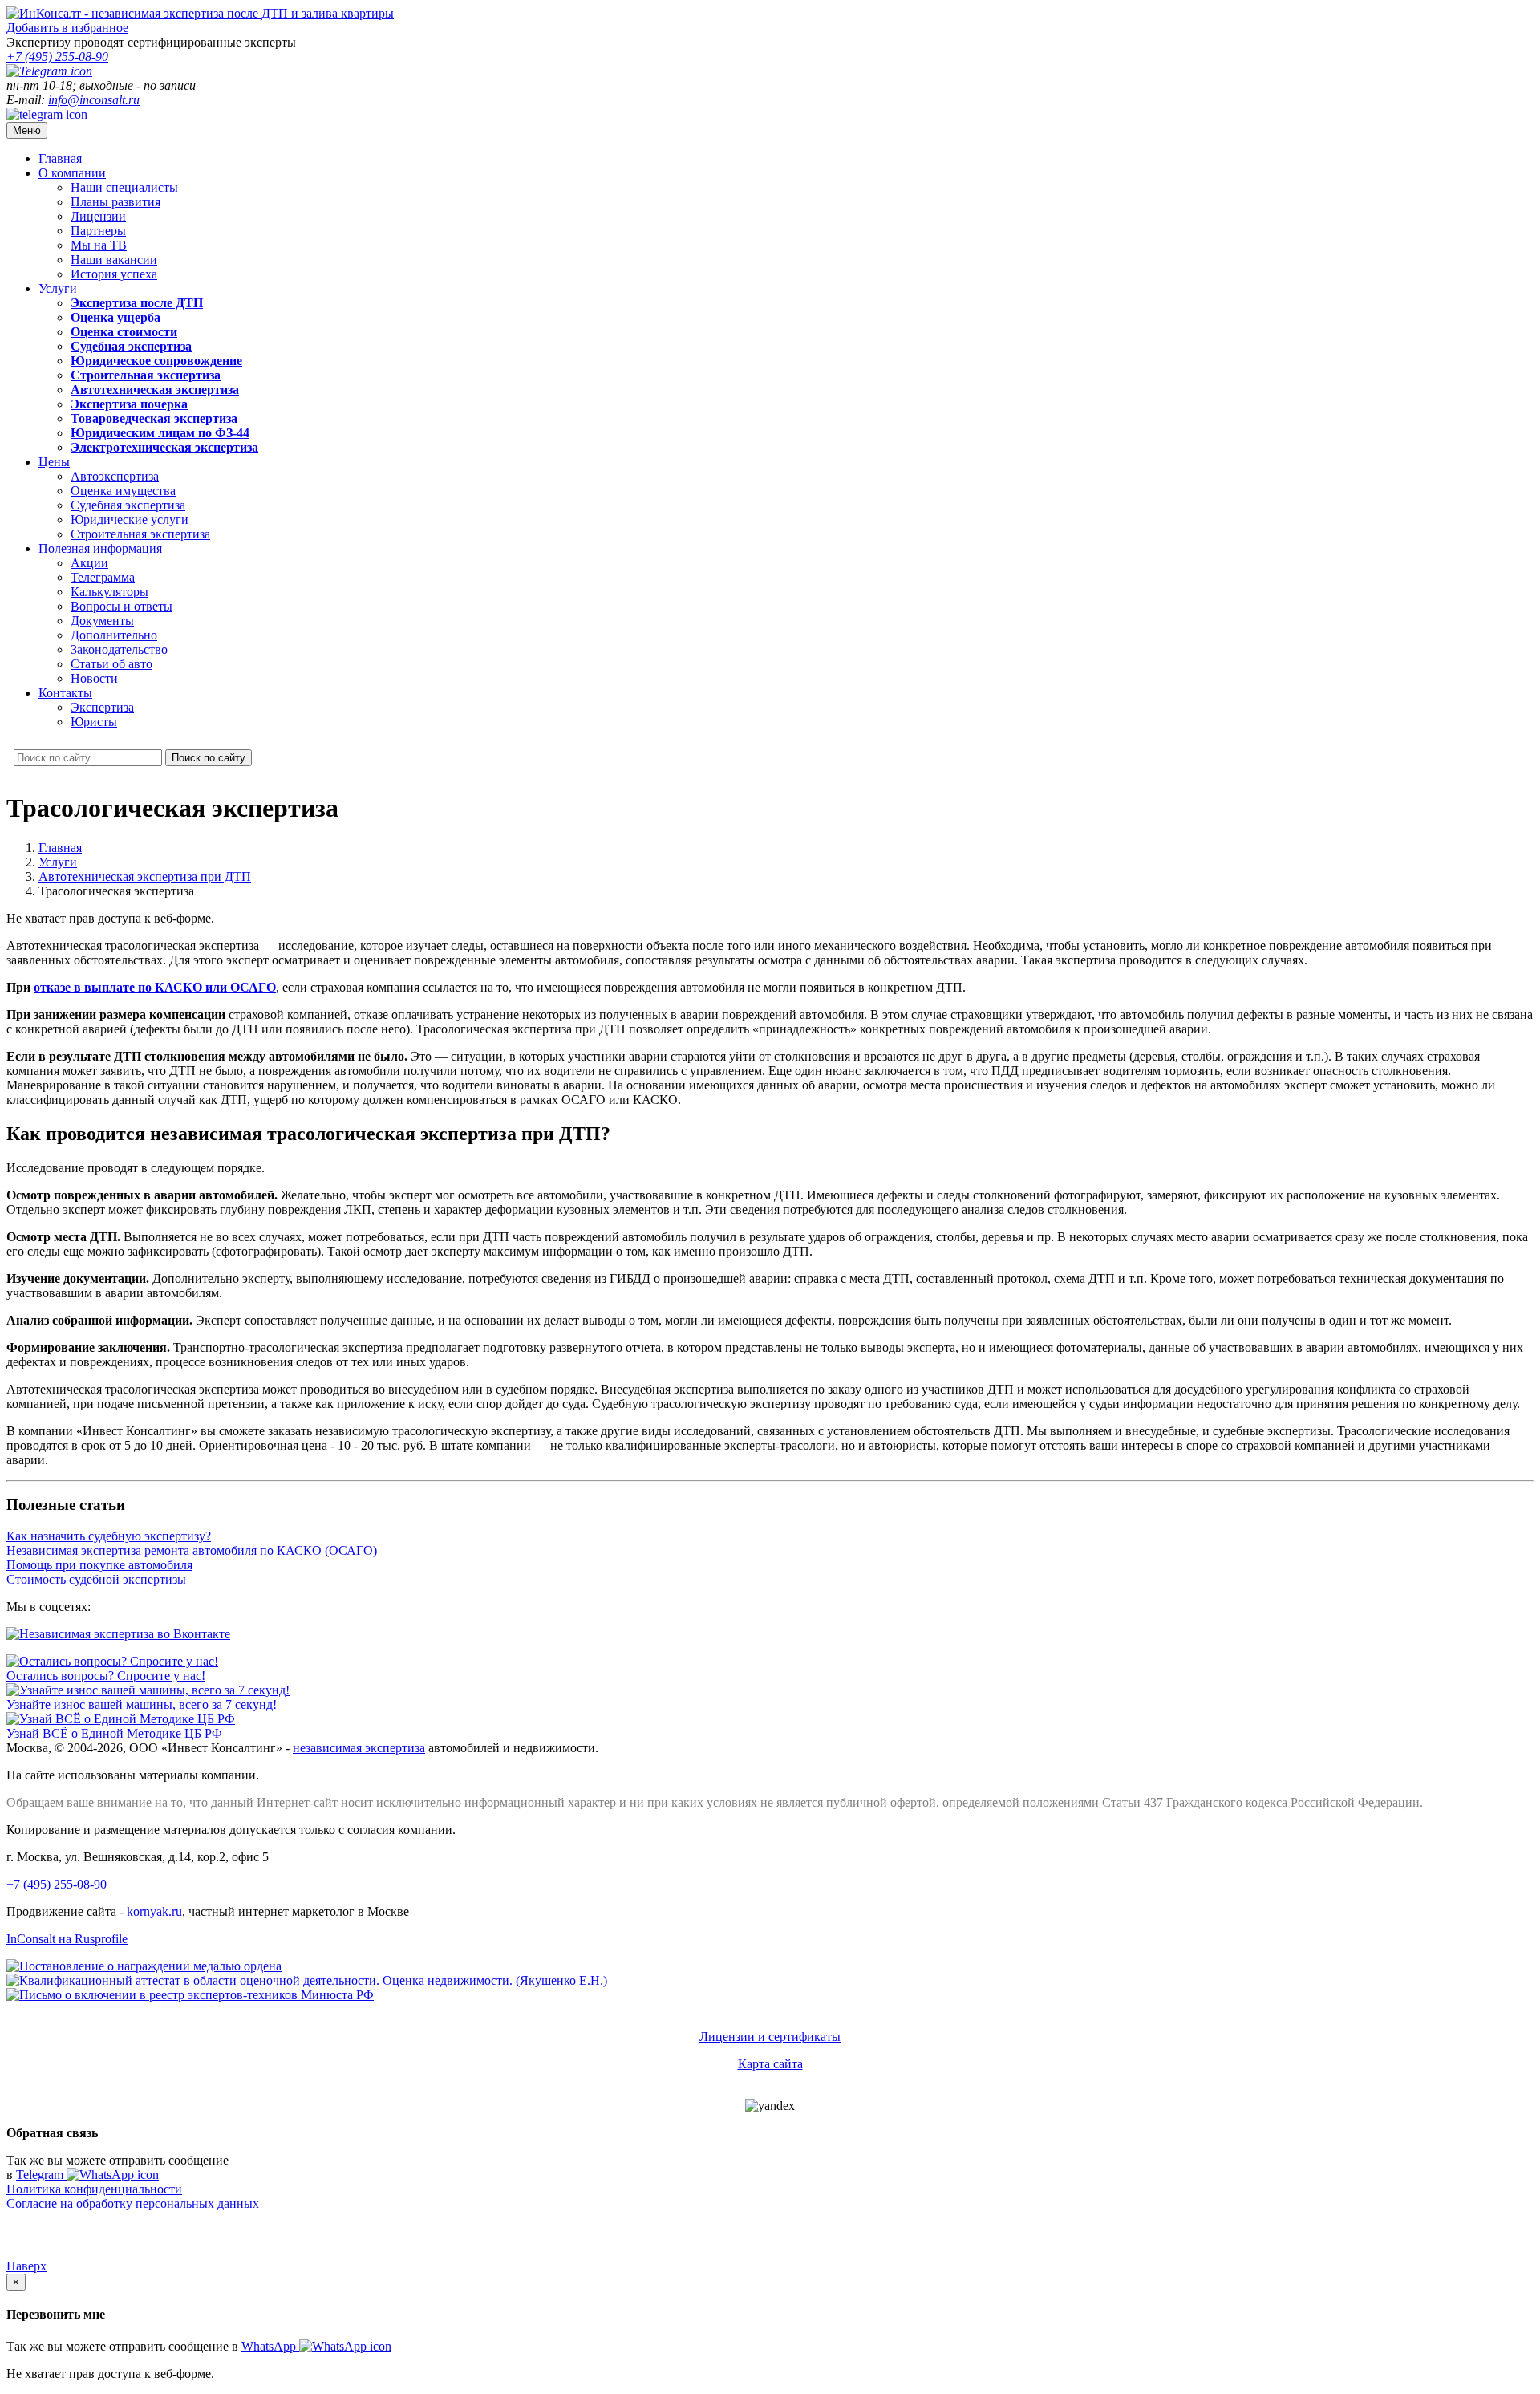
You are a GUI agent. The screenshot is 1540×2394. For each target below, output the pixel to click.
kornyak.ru (154, 1911)
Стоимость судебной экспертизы (96, 1579)
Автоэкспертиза (115, 476)
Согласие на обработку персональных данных (133, 2203)
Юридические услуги (130, 519)
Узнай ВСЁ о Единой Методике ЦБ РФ (114, 1733)
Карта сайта (770, 2064)
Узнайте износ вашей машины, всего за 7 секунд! (142, 1704)
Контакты (65, 693)
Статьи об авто (111, 664)
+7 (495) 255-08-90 (57, 1884)
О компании (72, 173)
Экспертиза (102, 707)
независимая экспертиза (359, 1748)
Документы (102, 621)
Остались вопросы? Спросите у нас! (106, 1676)
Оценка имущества (123, 491)
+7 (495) (57, 57)
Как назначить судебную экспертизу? (109, 1536)
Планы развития (115, 202)
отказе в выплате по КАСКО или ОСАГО (155, 987)
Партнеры (98, 231)
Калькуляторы (109, 592)
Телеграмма (103, 577)
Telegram (41, 2175)
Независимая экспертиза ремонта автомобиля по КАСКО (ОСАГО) (192, 1550)
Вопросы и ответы (122, 606)
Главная (60, 158)
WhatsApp (270, 2346)
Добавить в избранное (67, 28)
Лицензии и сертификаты (770, 2037)
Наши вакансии (114, 260)
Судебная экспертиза (128, 505)
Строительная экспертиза (140, 534)
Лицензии (98, 216)
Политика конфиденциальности (94, 2189)
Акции (89, 563)
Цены (54, 462)
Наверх (26, 2266)
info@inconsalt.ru (94, 100)
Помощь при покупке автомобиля (99, 1565)
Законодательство (119, 649)
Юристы (94, 722)
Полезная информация (100, 548)
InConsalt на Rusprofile (67, 1939)
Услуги (58, 288)
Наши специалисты (124, 187)
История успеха (114, 274)
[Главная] (200, 13)
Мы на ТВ (99, 245)
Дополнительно (114, 635)
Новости (94, 678)
